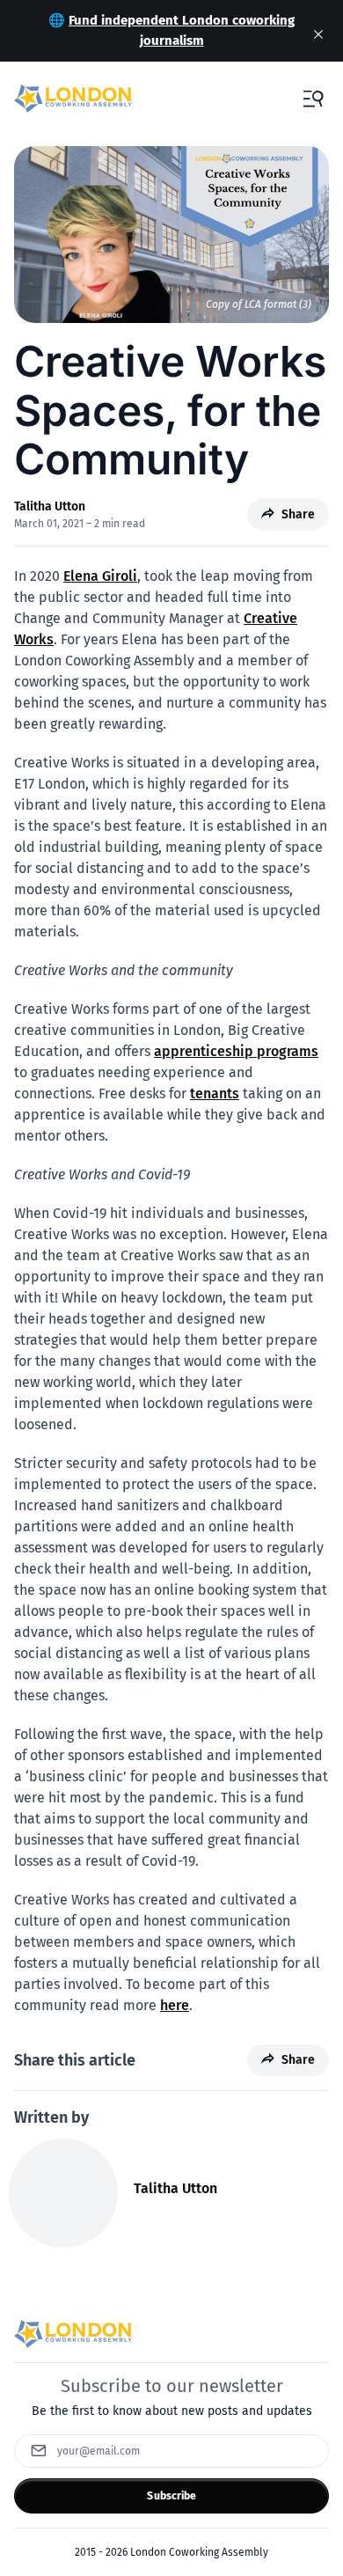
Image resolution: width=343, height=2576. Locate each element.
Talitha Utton (50, 506)
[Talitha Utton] (63, 2193)
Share (298, 514)
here (175, 2005)
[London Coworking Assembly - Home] (73, 99)
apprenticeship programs (236, 1051)
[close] (318, 34)
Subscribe (171, 2496)
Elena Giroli (100, 576)
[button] (313, 99)
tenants (215, 1094)
